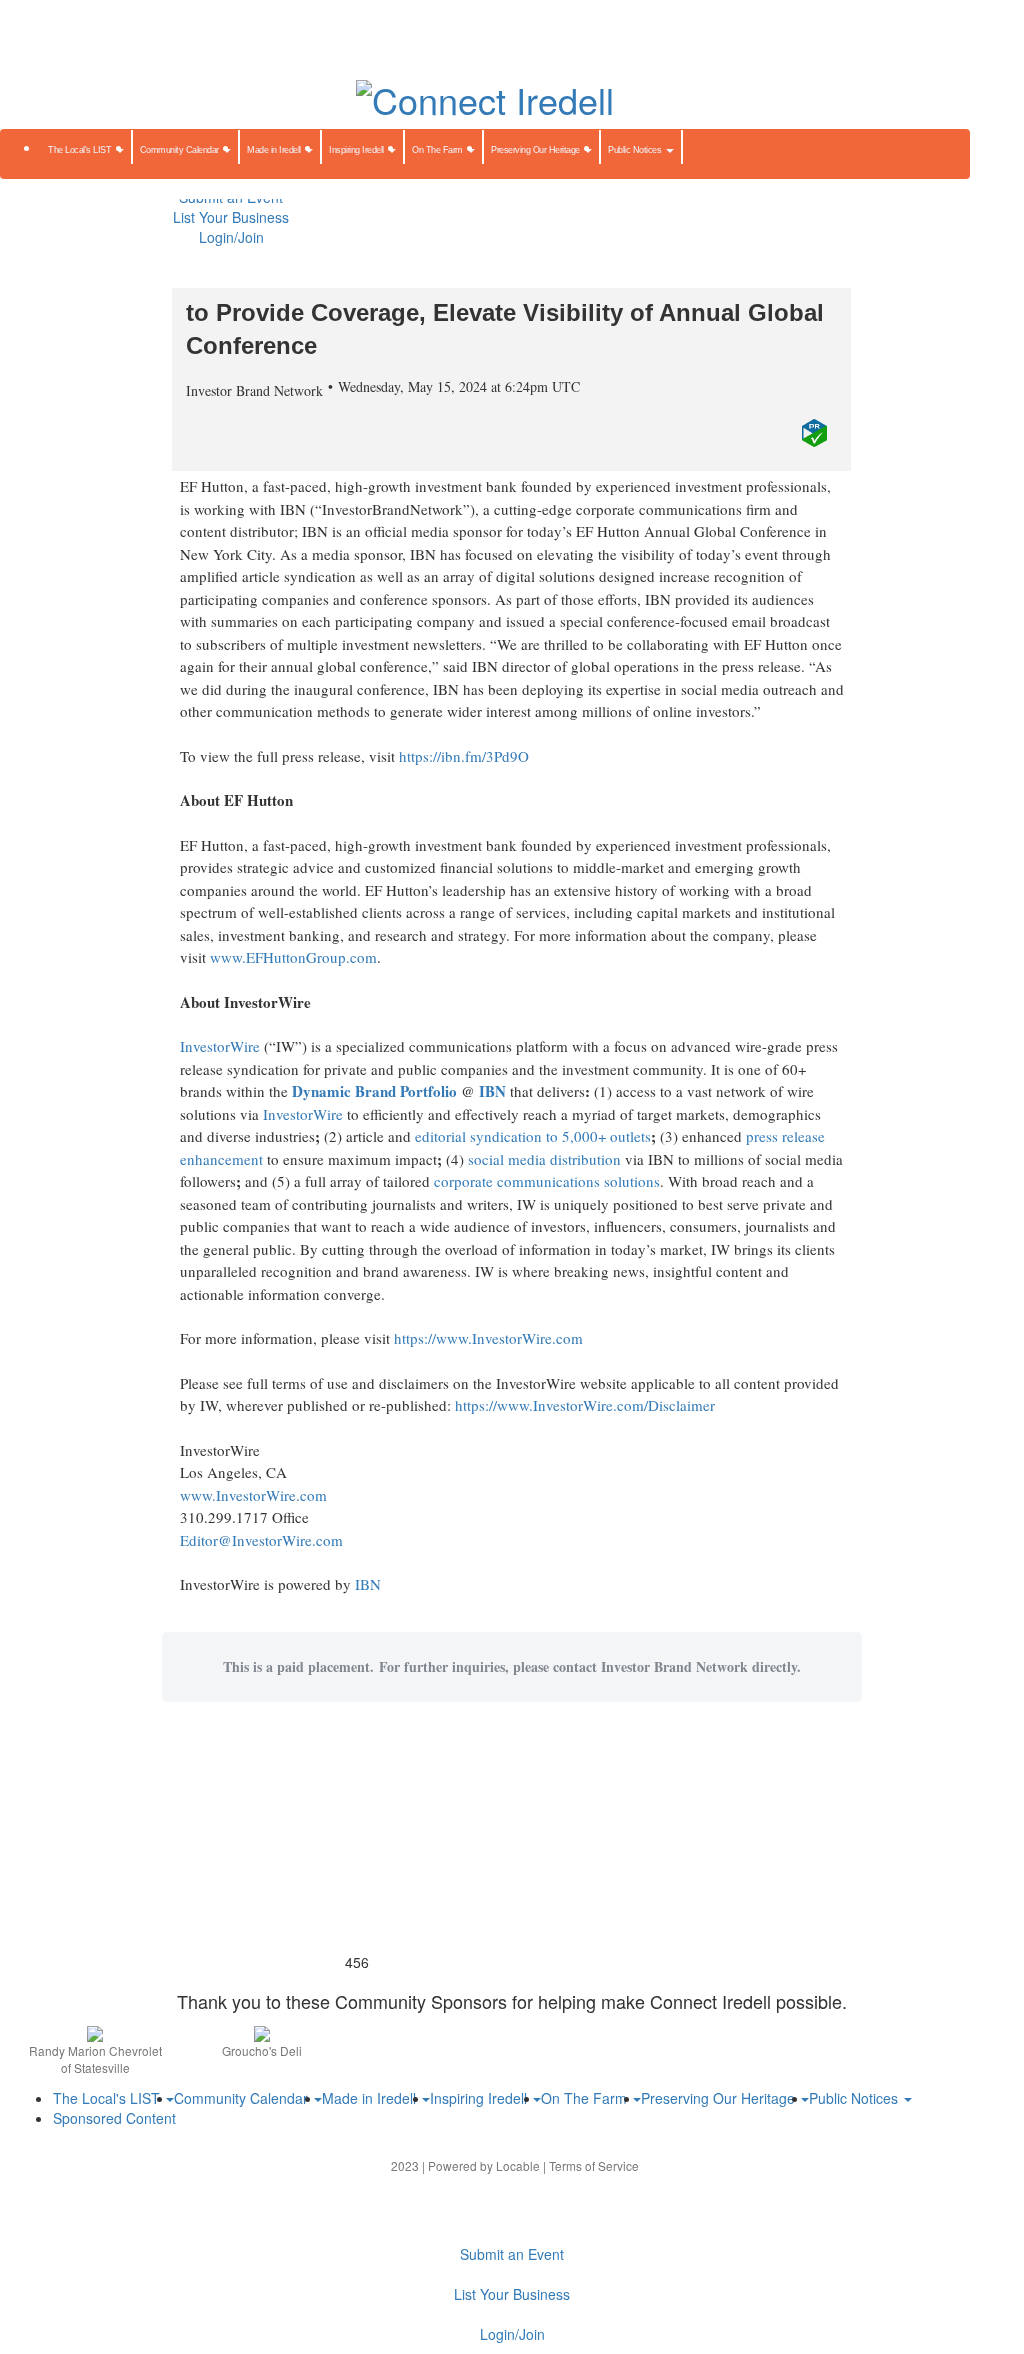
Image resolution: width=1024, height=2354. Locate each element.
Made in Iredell (275, 150)
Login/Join (231, 237)
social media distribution (544, 1159)
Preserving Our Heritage (536, 150)
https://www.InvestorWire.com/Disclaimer (585, 1405)
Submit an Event (512, 2254)
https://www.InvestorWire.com (488, 1338)
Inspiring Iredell (357, 150)
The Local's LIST (81, 150)
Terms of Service (594, 2165)
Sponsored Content (114, 2118)
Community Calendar (181, 150)
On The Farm (438, 150)
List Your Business (231, 217)
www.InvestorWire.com (253, 1495)
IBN (368, 1584)
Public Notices (636, 150)
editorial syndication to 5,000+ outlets (533, 1136)
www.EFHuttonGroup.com (293, 957)
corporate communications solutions (547, 1181)
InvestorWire (220, 1046)
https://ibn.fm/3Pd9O (464, 756)
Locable (518, 2165)
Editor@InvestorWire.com (261, 1540)
